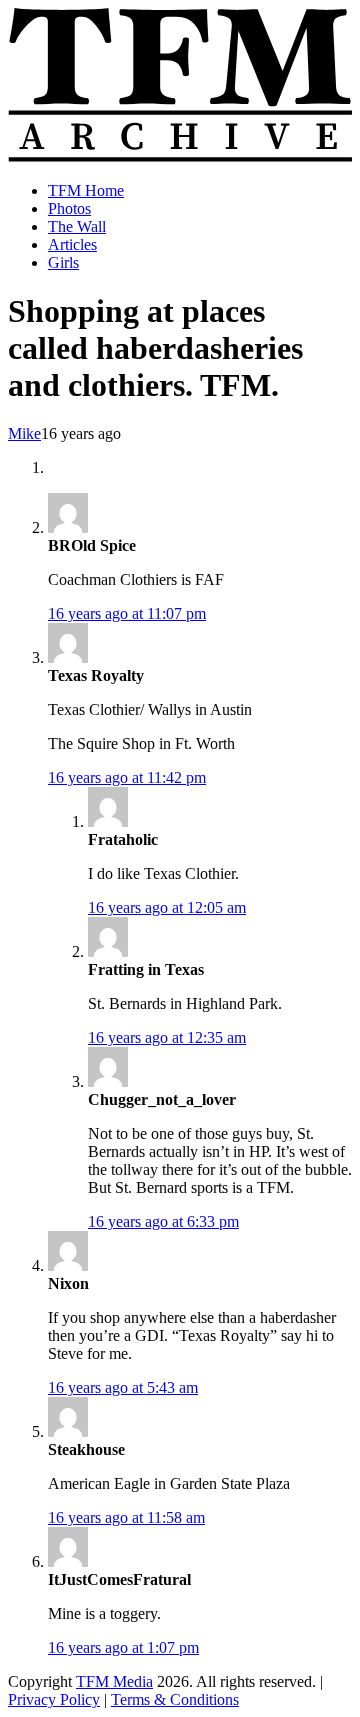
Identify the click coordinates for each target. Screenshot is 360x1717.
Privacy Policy (54, 1699)
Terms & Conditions (175, 1699)
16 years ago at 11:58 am (126, 1517)
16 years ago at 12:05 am (167, 907)
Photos (69, 208)
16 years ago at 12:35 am (167, 1037)
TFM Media (114, 1681)
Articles (72, 244)
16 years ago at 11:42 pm (127, 777)
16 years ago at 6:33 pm (163, 1221)
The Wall (77, 226)
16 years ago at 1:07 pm (123, 1647)
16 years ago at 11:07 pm (127, 613)
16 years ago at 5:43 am (123, 1387)
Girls (63, 262)
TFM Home (86, 190)
